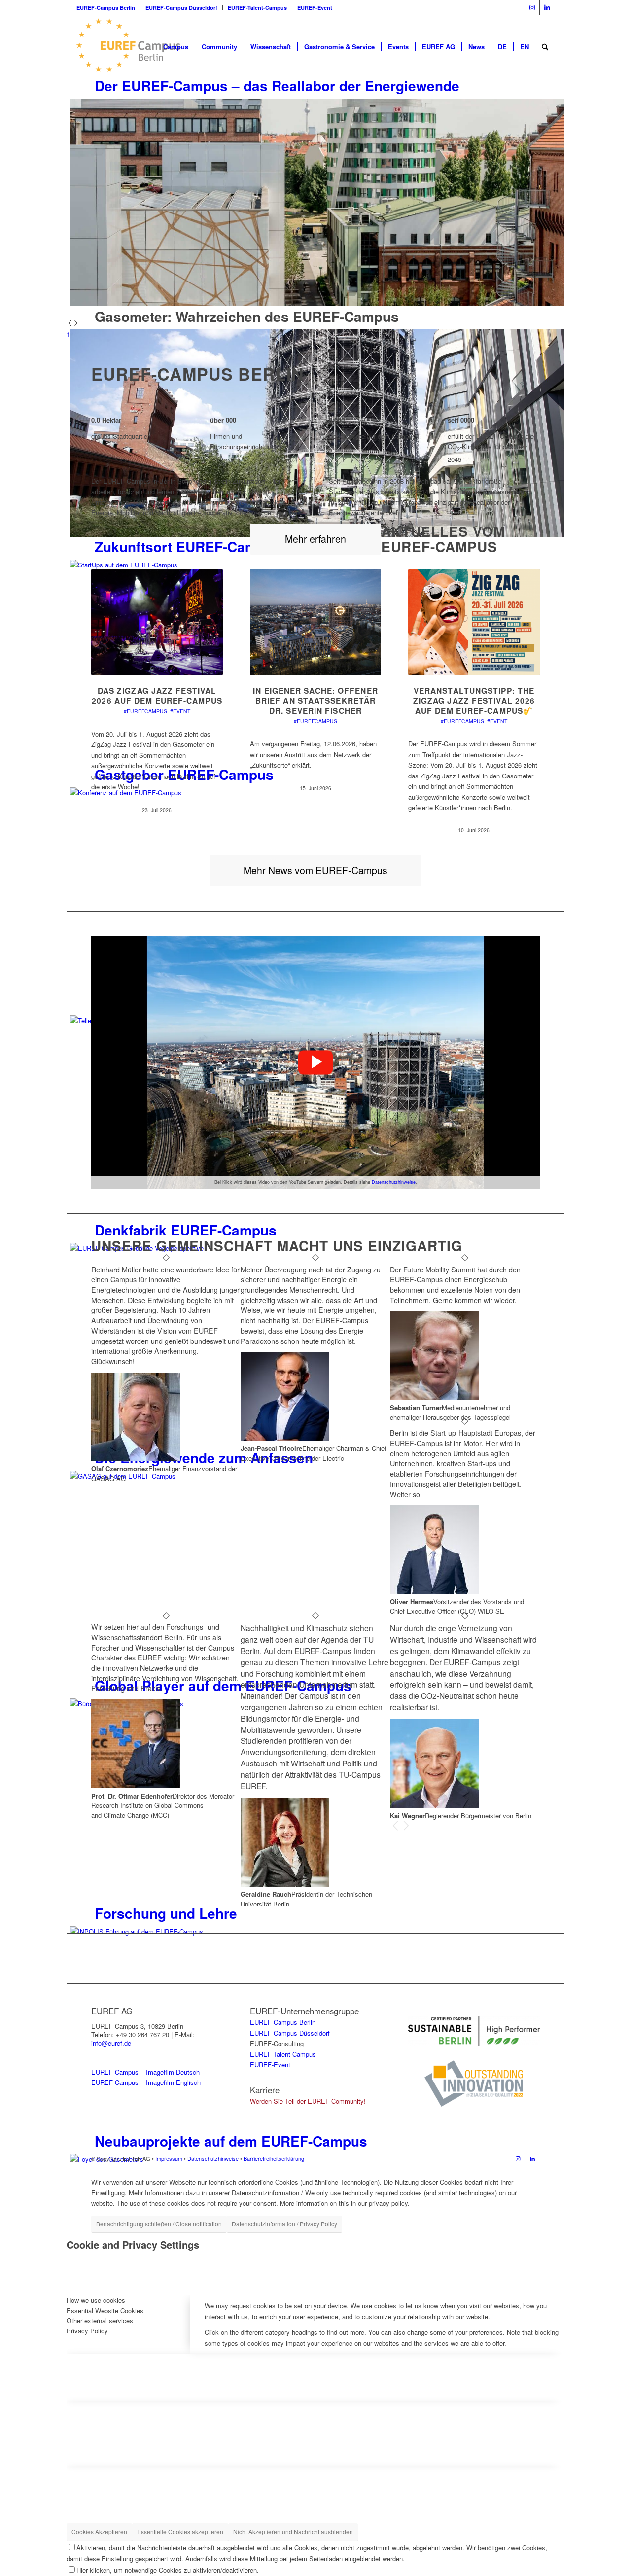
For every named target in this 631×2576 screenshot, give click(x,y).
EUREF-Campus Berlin (106, 8)
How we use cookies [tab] (96, 2300)
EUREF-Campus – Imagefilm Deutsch (145, 2072)
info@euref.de (111, 2043)
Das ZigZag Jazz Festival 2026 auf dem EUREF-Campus (157, 695)
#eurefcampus (145, 711)
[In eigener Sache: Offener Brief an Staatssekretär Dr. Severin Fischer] (316, 622)
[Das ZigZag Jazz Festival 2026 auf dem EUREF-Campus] (157, 622)
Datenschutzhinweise (394, 1182)
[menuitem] (108, 8)
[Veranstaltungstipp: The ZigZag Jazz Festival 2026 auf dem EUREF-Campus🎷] (474, 622)
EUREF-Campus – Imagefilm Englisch (146, 2082)
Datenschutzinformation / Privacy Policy (284, 2224)
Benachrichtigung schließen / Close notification (159, 2224)
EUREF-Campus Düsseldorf (181, 8)
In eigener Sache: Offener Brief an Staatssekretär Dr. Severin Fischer (315, 701)
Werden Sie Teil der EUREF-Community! (308, 2101)
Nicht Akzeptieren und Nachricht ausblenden (293, 2531)
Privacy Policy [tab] (87, 2331)
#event (180, 711)
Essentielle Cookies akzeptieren (180, 2531)
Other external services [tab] (100, 2320)
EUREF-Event (315, 8)
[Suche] (545, 47)
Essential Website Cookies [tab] (105, 2311)
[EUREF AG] (138, 47)
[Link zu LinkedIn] (547, 7)
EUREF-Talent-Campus (257, 8)
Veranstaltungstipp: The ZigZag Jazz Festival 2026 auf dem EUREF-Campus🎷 (474, 701)
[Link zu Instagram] (532, 7)
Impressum (169, 2158)
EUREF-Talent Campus (283, 2054)
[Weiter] (406, 1826)
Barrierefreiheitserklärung (274, 2158)
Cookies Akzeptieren (99, 2531)
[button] (315, 1062)
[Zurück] (395, 1826)
